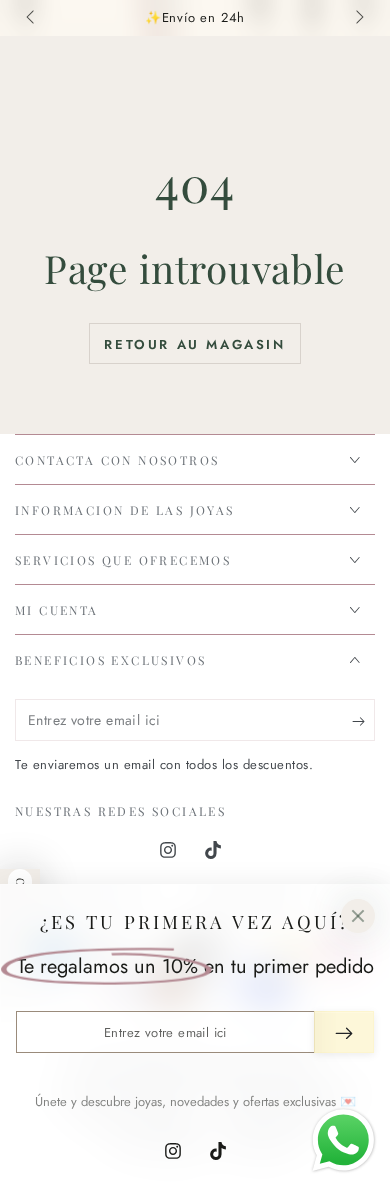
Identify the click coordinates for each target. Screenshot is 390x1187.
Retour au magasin (194, 344)
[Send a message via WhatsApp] (343, 1140)
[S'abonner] (363, 721)
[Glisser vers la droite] (358, 18)
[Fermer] (358, 916)
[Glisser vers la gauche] (32, 18)
